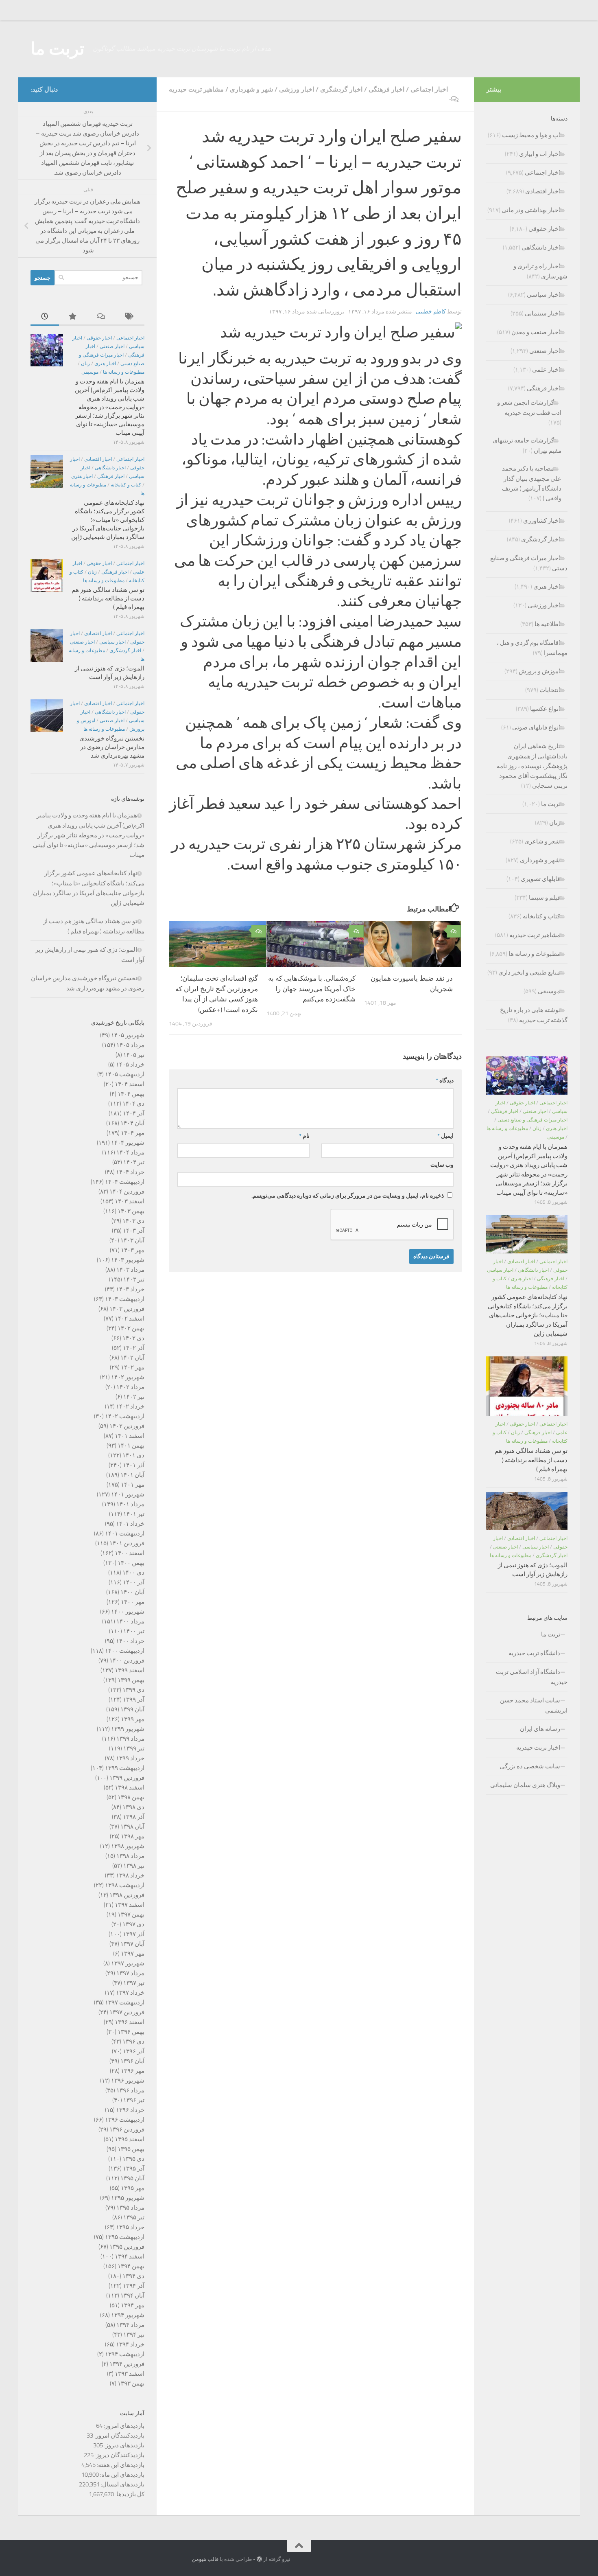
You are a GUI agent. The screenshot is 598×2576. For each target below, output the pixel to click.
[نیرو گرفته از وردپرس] (259, 2559)
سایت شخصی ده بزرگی (530, 1766)
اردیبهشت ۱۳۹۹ (125, 1768)
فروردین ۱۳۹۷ (127, 2012)
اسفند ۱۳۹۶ (130, 2022)
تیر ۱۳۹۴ (134, 2335)
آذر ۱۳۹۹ (134, 1700)
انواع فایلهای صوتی (536, 727)
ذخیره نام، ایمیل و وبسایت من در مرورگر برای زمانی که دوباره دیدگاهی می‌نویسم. (348, 1196)
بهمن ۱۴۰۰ (131, 1563)
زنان (85, 364)
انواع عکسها (545, 709)
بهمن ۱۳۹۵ (131, 2149)
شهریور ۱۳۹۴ (128, 2315)
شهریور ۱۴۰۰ (128, 1612)
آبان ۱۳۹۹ (132, 1709)
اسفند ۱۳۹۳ (130, 2374)
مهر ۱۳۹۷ (133, 1954)
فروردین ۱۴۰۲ (127, 1426)
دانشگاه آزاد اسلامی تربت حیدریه (532, 1677)
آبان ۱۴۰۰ (132, 1592)
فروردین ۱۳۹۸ (127, 1895)
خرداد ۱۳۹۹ (130, 1758)
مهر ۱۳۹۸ (133, 1836)
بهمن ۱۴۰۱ (131, 1446)
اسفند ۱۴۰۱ (130, 1436)
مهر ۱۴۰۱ (133, 1485)
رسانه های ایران (540, 1729)
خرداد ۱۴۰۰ (130, 1641)
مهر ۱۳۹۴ (133, 2305)
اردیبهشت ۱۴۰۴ (125, 1182)
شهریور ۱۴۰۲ (128, 1377)
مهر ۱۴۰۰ (133, 1602)
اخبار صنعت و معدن (536, 332)
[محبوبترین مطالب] (73, 317)
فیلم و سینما (545, 898)
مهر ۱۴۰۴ (133, 1133)
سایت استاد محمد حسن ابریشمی (534, 1705)
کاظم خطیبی (431, 312)
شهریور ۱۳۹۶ (128, 2081)
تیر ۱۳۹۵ (134, 2217)
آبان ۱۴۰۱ (132, 1475)
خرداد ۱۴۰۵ (130, 1065)
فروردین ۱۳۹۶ (127, 2129)
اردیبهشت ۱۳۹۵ (125, 2237)
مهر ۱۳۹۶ (133, 2071)
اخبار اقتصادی (98, 459)
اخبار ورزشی (297, 89)
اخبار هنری (105, 364)
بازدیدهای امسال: (122, 2484)
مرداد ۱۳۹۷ (130, 1973)
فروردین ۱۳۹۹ (127, 1778)
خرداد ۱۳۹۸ (130, 1875)
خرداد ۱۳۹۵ (130, 2227)
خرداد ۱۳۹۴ (130, 2344)
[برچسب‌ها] (130, 317)
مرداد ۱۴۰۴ (130, 1152)
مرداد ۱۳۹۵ (130, 2208)
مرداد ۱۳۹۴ (130, 2325)
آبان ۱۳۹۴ (132, 2296)
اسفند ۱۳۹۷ (130, 1905)
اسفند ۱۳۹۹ (130, 1670)
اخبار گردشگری (341, 89)
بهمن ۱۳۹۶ (131, 2032)
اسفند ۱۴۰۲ (130, 1319)
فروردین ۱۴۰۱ (127, 1543)
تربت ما (58, 49)
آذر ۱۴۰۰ (134, 1582)
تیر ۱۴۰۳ (134, 1279)
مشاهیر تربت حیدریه (196, 89)
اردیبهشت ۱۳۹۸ (125, 1885)
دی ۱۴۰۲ (133, 1338)
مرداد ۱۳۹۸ (130, 1856)
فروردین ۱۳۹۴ (127, 2364)
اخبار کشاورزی (542, 521)
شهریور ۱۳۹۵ (128, 2198)
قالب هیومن (205, 2559)
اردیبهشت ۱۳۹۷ (125, 2002)
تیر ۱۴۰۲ (134, 1397)
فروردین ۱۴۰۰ (127, 1660)
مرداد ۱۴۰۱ (130, 1504)
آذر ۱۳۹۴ (134, 2286)
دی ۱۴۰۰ (133, 1573)
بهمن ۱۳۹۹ (131, 1680)
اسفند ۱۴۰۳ (130, 1201)
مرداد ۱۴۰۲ (130, 1387)
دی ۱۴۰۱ (133, 1455)
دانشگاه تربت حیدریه (534, 1653)
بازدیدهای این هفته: (120, 2465)
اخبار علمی (546, 370)
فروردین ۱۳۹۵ (127, 2247)
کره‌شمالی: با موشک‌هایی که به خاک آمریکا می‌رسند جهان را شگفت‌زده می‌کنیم (312, 989)
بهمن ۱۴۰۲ (131, 1328)
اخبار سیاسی (112, 642)
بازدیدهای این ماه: (122, 2475)
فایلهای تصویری (540, 879)
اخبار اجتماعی (429, 89)
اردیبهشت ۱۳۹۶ (125, 2120)
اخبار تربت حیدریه (538, 1748)
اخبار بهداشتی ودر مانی (531, 210)
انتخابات (550, 690)
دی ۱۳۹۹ (133, 1690)
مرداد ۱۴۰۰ (130, 1621)
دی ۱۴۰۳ (133, 1221)
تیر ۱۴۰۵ (134, 1055)
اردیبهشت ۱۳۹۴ (125, 2354)
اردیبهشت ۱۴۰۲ (125, 1416)
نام (304, 1136)
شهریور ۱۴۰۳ (128, 1260)
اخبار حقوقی (99, 338)
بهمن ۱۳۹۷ (131, 1914)
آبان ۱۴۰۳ (132, 1240)
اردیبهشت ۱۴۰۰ (125, 1651)
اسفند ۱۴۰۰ (130, 1553)
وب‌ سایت (442, 1165)
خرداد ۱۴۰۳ (130, 1289)
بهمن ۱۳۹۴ (131, 2266)
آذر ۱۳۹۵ (134, 2169)
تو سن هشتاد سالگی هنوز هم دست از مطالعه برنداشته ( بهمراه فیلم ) (108, 598)
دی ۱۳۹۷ (133, 1924)
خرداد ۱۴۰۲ (130, 1406)
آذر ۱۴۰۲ (134, 1348)
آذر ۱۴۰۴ (134, 1113)
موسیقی (90, 372)
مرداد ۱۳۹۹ (130, 1739)
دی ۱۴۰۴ (133, 1104)
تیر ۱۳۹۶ (134, 2100)
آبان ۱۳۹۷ (132, 1944)
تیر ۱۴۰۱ (134, 1514)
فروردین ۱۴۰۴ (127, 1192)
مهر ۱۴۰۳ (133, 1250)
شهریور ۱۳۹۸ (128, 1846)
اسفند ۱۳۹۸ (130, 1787)
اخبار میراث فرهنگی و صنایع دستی (533, 1120)
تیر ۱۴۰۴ (134, 1162)
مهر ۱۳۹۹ (133, 1719)
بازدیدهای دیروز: (124, 2445)
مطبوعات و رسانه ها (124, 372)
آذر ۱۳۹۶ (134, 2051)
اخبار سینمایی (542, 313)
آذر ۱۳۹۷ (134, 1934)
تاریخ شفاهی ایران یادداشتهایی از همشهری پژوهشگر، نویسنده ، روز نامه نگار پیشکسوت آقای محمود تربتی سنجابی (532, 766)
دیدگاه (445, 1081)
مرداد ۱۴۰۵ (130, 1045)
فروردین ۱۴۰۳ (127, 1309)
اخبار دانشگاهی (110, 468)
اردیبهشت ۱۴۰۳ (125, 1299)
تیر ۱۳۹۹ (134, 1748)
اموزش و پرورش (539, 671)
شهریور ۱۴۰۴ (128, 1143)
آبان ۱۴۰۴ (132, 1123)
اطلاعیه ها (547, 624)
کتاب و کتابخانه (126, 485)
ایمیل (445, 1136)
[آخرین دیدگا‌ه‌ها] (102, 317)
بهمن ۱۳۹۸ (131, 1797)
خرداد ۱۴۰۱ (130, 1524)
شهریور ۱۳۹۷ (128, 1963)
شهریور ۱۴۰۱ (128, 1494)
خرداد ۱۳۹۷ (130, 1993)
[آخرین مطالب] (45, 317)
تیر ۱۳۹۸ (134, 1866)
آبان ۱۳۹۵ (132, 2178)
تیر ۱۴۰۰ (134, 1631)
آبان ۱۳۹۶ (132, 2061)
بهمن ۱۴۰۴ (131, 1094)
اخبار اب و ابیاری (540, 154)
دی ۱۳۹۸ (133, 1807)
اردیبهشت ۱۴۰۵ (125, 1074)
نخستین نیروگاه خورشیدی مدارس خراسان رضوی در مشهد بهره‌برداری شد (112, 747)
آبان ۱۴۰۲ (132, 1358)
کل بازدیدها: (129, 2494)
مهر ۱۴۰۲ (133, 1367)
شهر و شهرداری (251, 89)
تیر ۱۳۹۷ (134, 1983)
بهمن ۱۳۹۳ (131, 2383)
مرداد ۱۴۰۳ (130, 1270)
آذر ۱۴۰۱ (134, 1465)
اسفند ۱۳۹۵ (130, 2139)
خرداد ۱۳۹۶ (130, 2110)
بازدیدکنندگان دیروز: (119, 2455)
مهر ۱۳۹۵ (133, 2188)
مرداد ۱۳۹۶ (130, 2090)
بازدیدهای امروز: (123, 2426)
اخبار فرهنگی (386, 89)
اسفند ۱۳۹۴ (130, 2256)
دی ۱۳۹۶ (133, 2042)
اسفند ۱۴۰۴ (130, 1084)
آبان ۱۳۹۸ (132, 1827)
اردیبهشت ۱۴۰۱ (125, 1533)
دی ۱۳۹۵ (133, 2159)
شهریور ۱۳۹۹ (128, 1729)
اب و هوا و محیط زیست (531, 135)
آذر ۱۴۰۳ (134, 1231)
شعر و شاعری (542, 841)
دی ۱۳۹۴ (133, 2276)
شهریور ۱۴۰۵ (128, 1035)
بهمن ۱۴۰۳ (131, 1211)
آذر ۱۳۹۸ (134, 1817)
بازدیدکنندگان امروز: (119, 2436)
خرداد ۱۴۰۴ (130, 1172)
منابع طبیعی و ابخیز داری (529, 973)
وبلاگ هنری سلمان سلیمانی (525, 1785)
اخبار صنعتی (112, 346)
